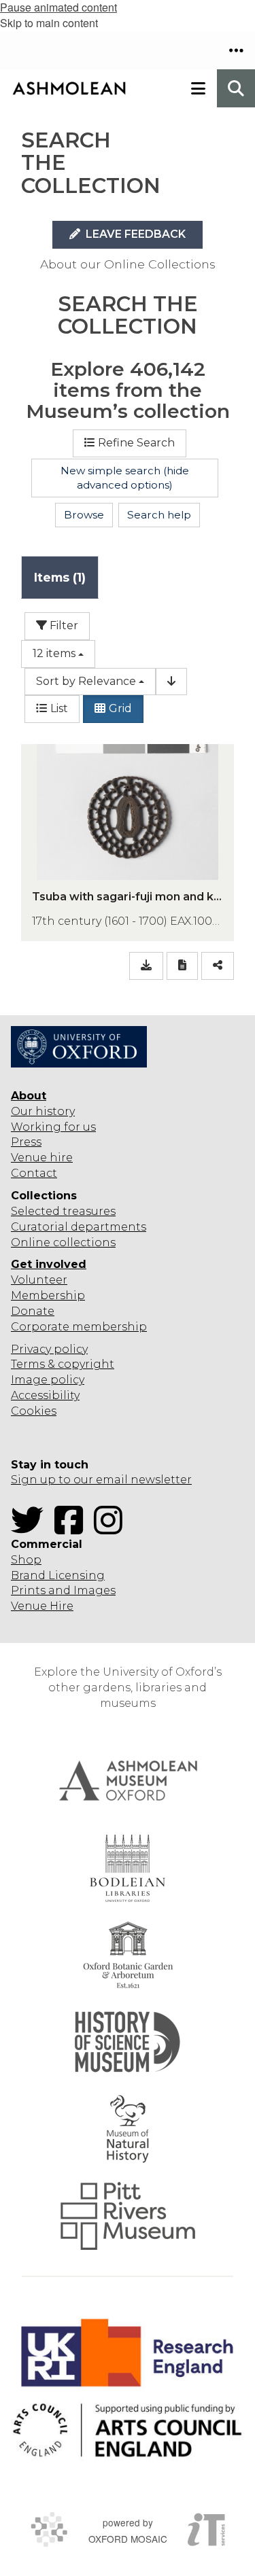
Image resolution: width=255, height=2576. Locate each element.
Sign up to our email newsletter (101, 1480)
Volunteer (39, 1280)
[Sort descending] (171, 682)
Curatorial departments (79, 1227)
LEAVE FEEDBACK (134, 234)
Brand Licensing (58, 1575)
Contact (34, 1173)
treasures (88, 1211)
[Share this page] (218, 966)
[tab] (60, 577)
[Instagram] (112, 1529)
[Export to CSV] (146, 966)
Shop (26, 1560)
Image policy (48, 1380)
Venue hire (42, 1158)
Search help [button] (159, 515)
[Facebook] (73, 1529)
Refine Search (136, 443)
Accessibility (45, 1395)
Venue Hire (42, 1606)
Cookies (34, 1411)
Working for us (53, 1127)
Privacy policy (49, 1349)
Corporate (40, 1327)
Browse (84, 515)
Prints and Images (63, 1590)
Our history (43, 1111)
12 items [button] (54, 653)
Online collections (63, 1242)
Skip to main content (49, 23)
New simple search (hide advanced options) (125, 478)
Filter (63, 625)
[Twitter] (31, 1529)
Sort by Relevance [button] (86, 681)
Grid (120, 708)
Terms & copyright (63, 1364)
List (59, 708)
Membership (48, 1295)
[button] (236, 50)
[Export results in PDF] (182, 966)
